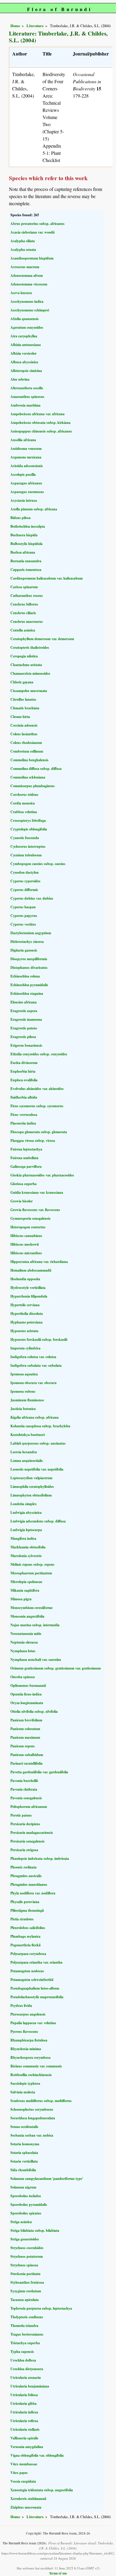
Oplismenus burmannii (28, 1685)
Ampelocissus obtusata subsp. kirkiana (40, 423)
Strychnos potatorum (27, 2256)
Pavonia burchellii (24, 1781)
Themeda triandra (24, 2326)
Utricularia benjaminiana (30, 2386)
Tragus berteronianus (27, 2334)
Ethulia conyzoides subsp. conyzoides (39, 1054)
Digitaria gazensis (24, 950)
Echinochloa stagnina (27, 993)
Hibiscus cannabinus (26, 1236)
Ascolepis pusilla (23, 474)
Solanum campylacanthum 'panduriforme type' (47, 2179)
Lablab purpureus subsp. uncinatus (38, 1443)
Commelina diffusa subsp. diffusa (36, 769)
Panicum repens (23, 1746)
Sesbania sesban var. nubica (32, 2135)
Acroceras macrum (25, 267)
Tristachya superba (25, 2343)
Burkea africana (23, 552)
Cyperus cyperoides (25, 881)
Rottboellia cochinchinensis (31, 2075)
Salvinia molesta (23, 2092)
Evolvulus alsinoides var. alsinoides (37, 1089)
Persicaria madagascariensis (32, 1833)
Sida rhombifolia (23, 2170)
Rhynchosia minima (26, 2049)
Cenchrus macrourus (27, 621)
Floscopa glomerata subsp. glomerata (39, 1132)
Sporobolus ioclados (26, 2196)
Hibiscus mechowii (25, 1244)
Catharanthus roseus (27, 596)
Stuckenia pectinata (25, 2274)
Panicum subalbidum (27, 1755)
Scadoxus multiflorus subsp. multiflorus (41, 2101)
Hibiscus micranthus (26, 1253)
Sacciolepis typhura (25, 2083)
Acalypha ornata (23, 250)
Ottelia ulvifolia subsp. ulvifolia (34, 1711)
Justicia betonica (23, 1409)
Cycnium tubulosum (26, 855)
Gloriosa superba (23, 1184)
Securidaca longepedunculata (33, 2118)
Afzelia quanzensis (25, 319)
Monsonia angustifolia (27, 1616)
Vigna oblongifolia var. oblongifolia (37, 2455)
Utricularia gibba (23, 2403)
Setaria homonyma (25, 2144)
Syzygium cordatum (26, 2291)
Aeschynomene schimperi (30, 310)
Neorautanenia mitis (26, 1634)
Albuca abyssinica (24, 362)
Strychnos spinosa (24, 2265)
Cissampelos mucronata (29, 691)
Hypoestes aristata (24, 1331)
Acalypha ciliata (23, 241)
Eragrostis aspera (24, 1011)
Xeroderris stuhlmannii (28, 2499)
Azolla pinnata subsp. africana (34, 509)
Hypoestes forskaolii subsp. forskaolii (39, 1339)
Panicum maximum (25, 1737)
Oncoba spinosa (23, 1677)
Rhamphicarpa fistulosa (29, 2040)
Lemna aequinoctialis (27, 1461)
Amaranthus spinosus (27, 397)
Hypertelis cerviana (25, 1305)
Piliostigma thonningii (27, 1910)
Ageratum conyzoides (27, 327)
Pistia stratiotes (22, 1919)
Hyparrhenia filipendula (29, 1296)
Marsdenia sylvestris (26, 1556)
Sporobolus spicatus (26, 2213)
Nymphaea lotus (23, 1651)
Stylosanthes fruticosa (27, 2282)
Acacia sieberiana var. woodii (32, 232)
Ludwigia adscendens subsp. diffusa (38, 1521)
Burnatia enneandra (26, 561)
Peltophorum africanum (29, 1807)
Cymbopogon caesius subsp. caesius (38, 864)
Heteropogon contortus (28, 1227)
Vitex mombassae (24, 2464)
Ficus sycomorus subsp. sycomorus (37, 1106)
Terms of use (58, 2573)
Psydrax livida (21, 2006)
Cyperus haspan (23, 907)
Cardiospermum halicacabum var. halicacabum (47, 578)
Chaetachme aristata (26, 665)
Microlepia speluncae (26, 1582)
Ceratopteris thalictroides (30, 647)
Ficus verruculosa (24, 1115)
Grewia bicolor (22, 1201)
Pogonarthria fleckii (25, 1945)
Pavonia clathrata (24, 1789)
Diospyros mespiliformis (29, 959)
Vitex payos (19, 2473)
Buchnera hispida (24, 535)
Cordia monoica (23, 803)
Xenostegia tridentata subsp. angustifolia (42, 2490)
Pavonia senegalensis (26, 1798)
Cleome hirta (20, 717)
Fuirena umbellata (24, 1158)
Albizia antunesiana (26, 345)
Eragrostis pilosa (23, 1037)
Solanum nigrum (23, 2187)
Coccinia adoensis (24, 725)
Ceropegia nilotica (24, 656)
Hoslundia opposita (25, 1279)
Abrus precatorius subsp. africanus (37, 224)
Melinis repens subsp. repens (32, 1564)
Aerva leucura (21, 293)
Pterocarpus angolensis (28, 2014)
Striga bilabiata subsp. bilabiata (35, 2230)
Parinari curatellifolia (26, 1763)
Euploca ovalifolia (24, 1080)
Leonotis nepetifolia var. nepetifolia (37, 1469)
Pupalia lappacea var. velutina (33, 2023)
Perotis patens (21, 1815)
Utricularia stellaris (25, 2429)
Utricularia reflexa (24, 2421)
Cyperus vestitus (23, 924)
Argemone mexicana (26, 457)
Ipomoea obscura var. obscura (33, 1383)
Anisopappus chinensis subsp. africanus (41, 431)
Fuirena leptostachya (26, 1149)
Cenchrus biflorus (24, 604)
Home (15, 26)
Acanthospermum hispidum (32, 258)
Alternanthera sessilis (27, 388)
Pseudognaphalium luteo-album (35, 1988)
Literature (35, 26)
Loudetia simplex (23, 1504)
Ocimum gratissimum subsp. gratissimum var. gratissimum (56, 1668)
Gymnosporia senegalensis (30, 1218)
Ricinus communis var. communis (36, 2066)
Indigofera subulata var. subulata (36, 1365)
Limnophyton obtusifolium (31, 1495)
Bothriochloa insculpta (28, 526)
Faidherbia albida (24, 1097)
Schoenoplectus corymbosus (32, 2109)
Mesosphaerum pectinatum (31, 1573)
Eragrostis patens (24, 1028)
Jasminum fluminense (27, 1400)
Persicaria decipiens (25, 1824)
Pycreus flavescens (24, 2031)
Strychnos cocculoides (27, 2248)
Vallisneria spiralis (24, 2438)
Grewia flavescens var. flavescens (35, 1210)
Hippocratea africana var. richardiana (39, 1262)
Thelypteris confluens (27, 2317)
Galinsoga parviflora (26, 1166)
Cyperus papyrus (24, 916)
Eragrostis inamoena (26, 1019)
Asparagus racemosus (27, 492)
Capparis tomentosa (26, 570)
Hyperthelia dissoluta (27, 1314)
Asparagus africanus (26, 483)
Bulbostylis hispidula (26, 544)
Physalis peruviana (25, 1902)
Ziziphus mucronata (26, 2507)
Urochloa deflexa (23, 2360)
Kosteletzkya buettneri (28, 1435)
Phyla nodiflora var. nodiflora (33, 1893)
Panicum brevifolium (26, 1720)
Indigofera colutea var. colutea (33, 1357)
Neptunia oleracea (24, 1642)
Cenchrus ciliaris (23, 613)
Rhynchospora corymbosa (30, 2057)
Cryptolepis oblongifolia (29, 829)
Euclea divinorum (24, 1063)
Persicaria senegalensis (28, 1841)
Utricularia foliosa (24, 2395)
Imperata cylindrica (25, 1348)
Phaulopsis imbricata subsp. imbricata (40, 1858)
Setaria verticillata (24, 2161)
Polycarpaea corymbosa (28, 1954)
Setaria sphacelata (24, 2153)
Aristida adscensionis (27, 466)
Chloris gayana (22, 682)
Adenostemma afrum (27, 275)
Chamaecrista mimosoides (30, 673)
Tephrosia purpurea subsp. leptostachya (41, 2308)
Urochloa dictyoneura (27, 2369)
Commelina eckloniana (28, 777)
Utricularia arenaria (26, 2377)
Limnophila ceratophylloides (32, 1487)
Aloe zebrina (20, 379)
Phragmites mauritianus (29, 1884)
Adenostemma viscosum (29, 284)
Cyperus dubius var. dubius (32, 898)
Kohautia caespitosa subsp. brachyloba (40, 1426)
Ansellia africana (23, 440)
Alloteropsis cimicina (26, 371)
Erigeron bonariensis (26, 1045)
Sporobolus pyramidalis (29, 2204)
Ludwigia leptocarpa (26, 1530)
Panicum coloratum (25, 1729)
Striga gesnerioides (25, 2239)
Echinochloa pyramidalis (29, 985)
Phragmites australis (26, 1876)
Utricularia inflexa (24, 2412)
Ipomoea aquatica (24, 1374)
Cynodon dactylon (25, 872)
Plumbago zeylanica (25, 1936)
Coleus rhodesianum (26, 743)
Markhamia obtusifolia (28, 1547)
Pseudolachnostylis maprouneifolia (37, 1997)
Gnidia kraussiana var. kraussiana (37, 1192)
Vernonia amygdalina (27, 2447)
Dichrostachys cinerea (27, 942)
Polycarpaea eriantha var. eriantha (36, 1962)
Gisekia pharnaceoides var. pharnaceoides (42, 1175)
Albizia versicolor (23, 353)
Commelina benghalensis (29, 760)
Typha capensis (22, 2352)
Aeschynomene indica (27, 301)
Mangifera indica (23, 1538)
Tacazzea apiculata (25, 2300)
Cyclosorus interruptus (28, 846)
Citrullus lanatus (23, 699)
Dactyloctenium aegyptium (31, 933)
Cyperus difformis (24, 890)
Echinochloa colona (25, 976)
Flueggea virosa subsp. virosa (33, 1140)
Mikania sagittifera (25, 1590)
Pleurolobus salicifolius (28, 1928)
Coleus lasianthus (24, 734)
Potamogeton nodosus (27, 1971)
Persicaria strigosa (24, 1850)
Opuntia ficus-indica (26, 1694)
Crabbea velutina (24, 812)
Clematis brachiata (25, 708)
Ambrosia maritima (25, 405)
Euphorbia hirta (23, 1071)
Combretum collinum (27, 751)
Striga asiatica (21, 2222)
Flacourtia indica (23, 1123)
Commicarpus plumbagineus (33, 786)
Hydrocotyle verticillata (28, 1288)
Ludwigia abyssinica (26, 1512)
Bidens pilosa (21, 518)
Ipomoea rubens (23, 1391)
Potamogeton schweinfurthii (32, 1980)
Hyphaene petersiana (26, 1322)
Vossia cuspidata (23, 2481)
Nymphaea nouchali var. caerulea (36, 1660)
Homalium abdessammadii (31, 1270)
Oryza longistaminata (27, 1703)
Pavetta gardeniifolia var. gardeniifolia (39, 1772)
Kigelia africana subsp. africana (35, 1417)
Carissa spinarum (24, 587)
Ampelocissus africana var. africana (37, 414)
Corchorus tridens (24, 794)
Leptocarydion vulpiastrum (31, 1478)
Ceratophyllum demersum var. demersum (42, 639)
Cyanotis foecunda (25, 838)
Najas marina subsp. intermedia (35, 1625)
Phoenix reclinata (23, 1867)
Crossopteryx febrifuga (28, 820)
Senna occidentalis (24, 2127)
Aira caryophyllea (24, 336)
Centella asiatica (23, 630)
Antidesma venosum (26, 448)
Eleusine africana (23, 1002)
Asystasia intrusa (24, 500)
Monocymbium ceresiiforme (32, 1608)
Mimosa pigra (21, 1599)
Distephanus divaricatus (29, 967)
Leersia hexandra (24, 1452)
